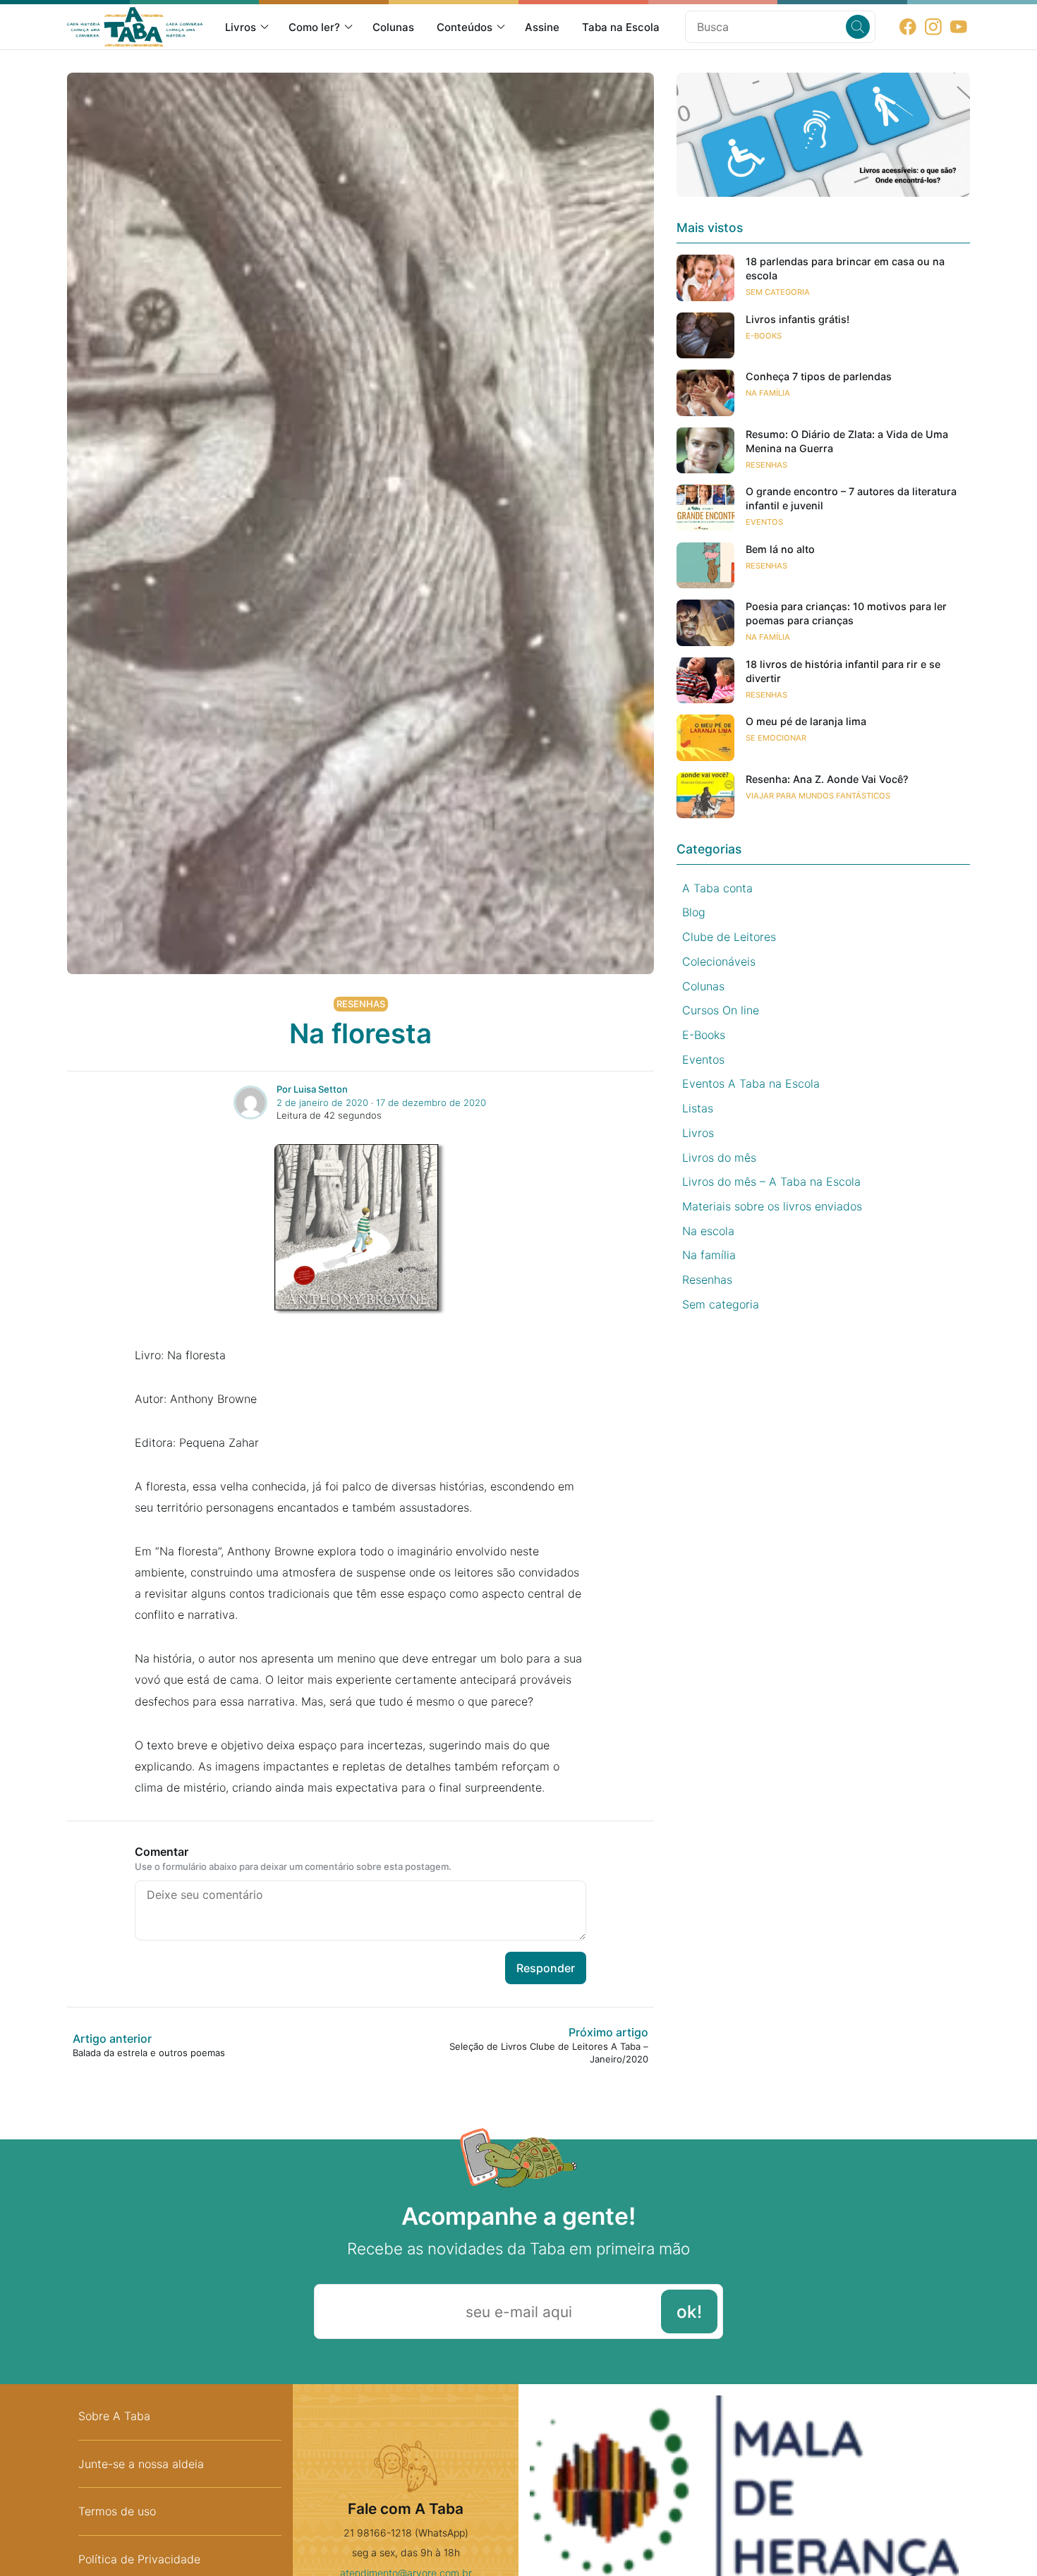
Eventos (764, 522)
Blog (694, 912)
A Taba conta (717, 888)
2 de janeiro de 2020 (322, 1102)
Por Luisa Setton (312, 1089)
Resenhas (361, 1004)
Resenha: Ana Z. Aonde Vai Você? (827, 779)
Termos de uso (117, 2511)
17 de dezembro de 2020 (431, 1102)
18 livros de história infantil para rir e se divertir (843, 671)
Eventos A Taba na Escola (751, 1083)
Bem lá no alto (780, 549)
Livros (241, 27)
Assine (542, 27)
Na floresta (360, 1033)
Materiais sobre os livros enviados (772, 1206)
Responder (546, 1968)
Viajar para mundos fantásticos (818, 796)
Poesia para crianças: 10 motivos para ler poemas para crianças (846, 613)
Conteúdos (465, 27)
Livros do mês (719, 1158)
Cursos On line (721, 1010)
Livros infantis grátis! (798, 319)
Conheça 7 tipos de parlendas (819, 376)
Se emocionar (776, 738)
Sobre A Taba (114, 2416)
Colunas (393, 27)
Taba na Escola (621, 27)
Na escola (708, 1231)
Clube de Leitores (729, 937)
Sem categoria (778, 292)
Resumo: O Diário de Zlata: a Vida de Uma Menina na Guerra (847, 441)
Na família (768, 393)
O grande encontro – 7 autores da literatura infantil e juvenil (851, 498)
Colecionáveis (719, 961)
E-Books (764, 336)
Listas (698, 1108)
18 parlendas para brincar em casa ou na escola (845, 268)
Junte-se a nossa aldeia (141, 2464)
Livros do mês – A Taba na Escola (771, 1181)
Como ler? (314, 27)
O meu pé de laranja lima (806, 721)
